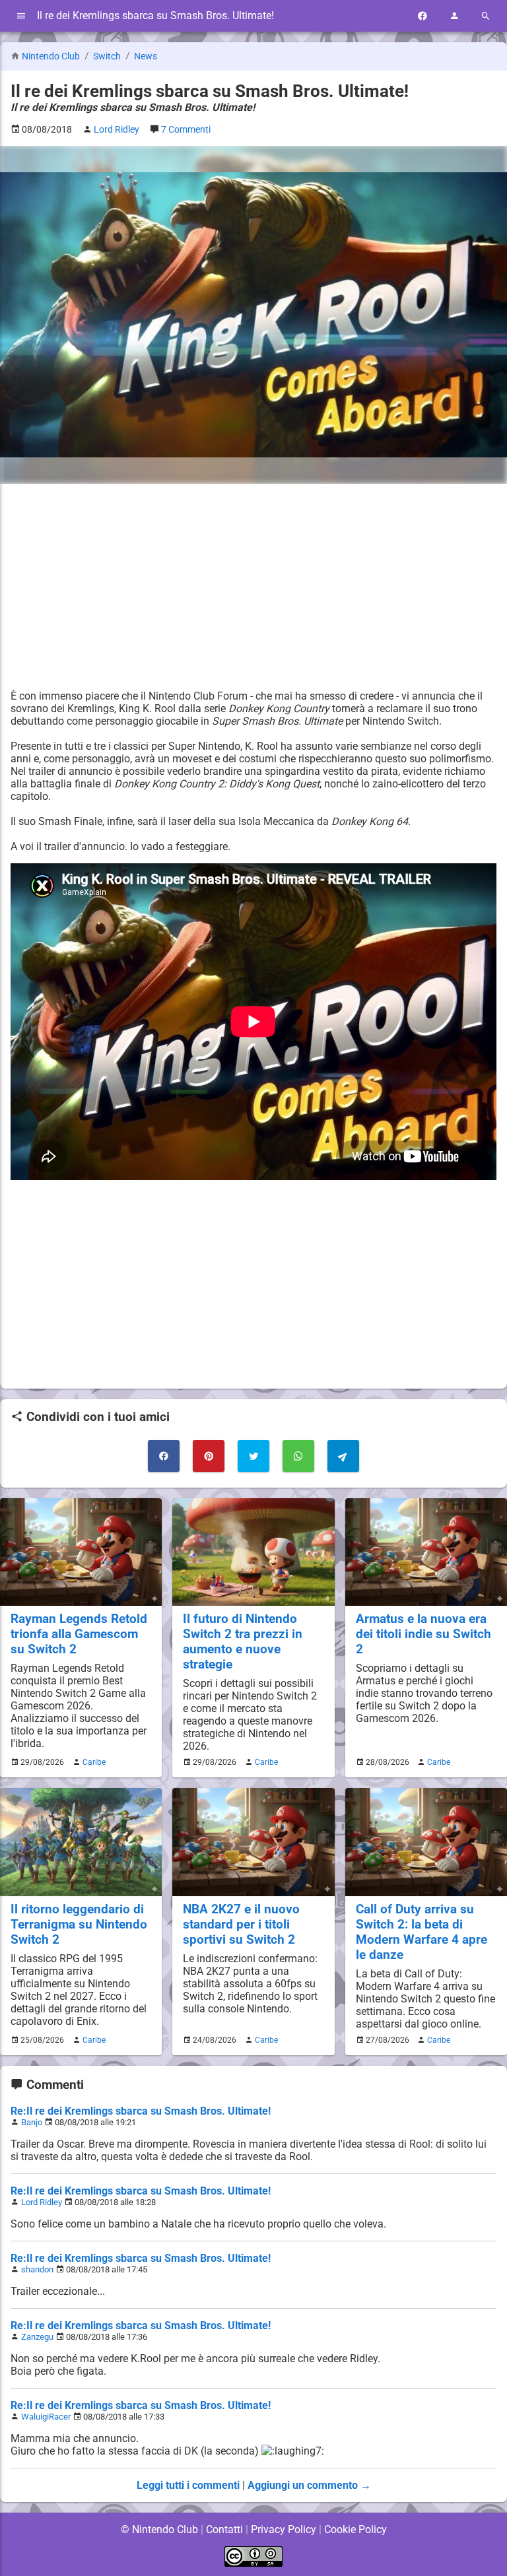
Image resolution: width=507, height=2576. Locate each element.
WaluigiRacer (46, 2417)
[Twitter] (253, 1456)
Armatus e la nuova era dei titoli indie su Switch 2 (423, 1634)
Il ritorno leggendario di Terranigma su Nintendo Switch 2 (79, 1924)
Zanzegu (37, 2337)
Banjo (32, 2122)
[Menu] (21, 16)
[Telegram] (343, 1456)
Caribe (94, 1762)
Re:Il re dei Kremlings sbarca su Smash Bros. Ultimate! (141, 2111)
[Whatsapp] (298, 1456)
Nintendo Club (51, 56)
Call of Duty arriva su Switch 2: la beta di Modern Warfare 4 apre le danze (422, 1932)
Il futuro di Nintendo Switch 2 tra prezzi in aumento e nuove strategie (243, 1641)
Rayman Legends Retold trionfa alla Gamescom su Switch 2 (79, 1634)
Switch (108, 56)
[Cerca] (486, 16)
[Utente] (454, 16)
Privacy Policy (284, 2529)
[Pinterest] (209, 1456)
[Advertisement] (253, 587)
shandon (37, 2269)
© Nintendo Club (159, 2529)
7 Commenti (186, 130)
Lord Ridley (42, 2202)
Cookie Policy (355, 2529)
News (146, 56)
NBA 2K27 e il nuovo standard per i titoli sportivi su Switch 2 (241, 1924)
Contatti (224, 2529)
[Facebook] (422, 16)
